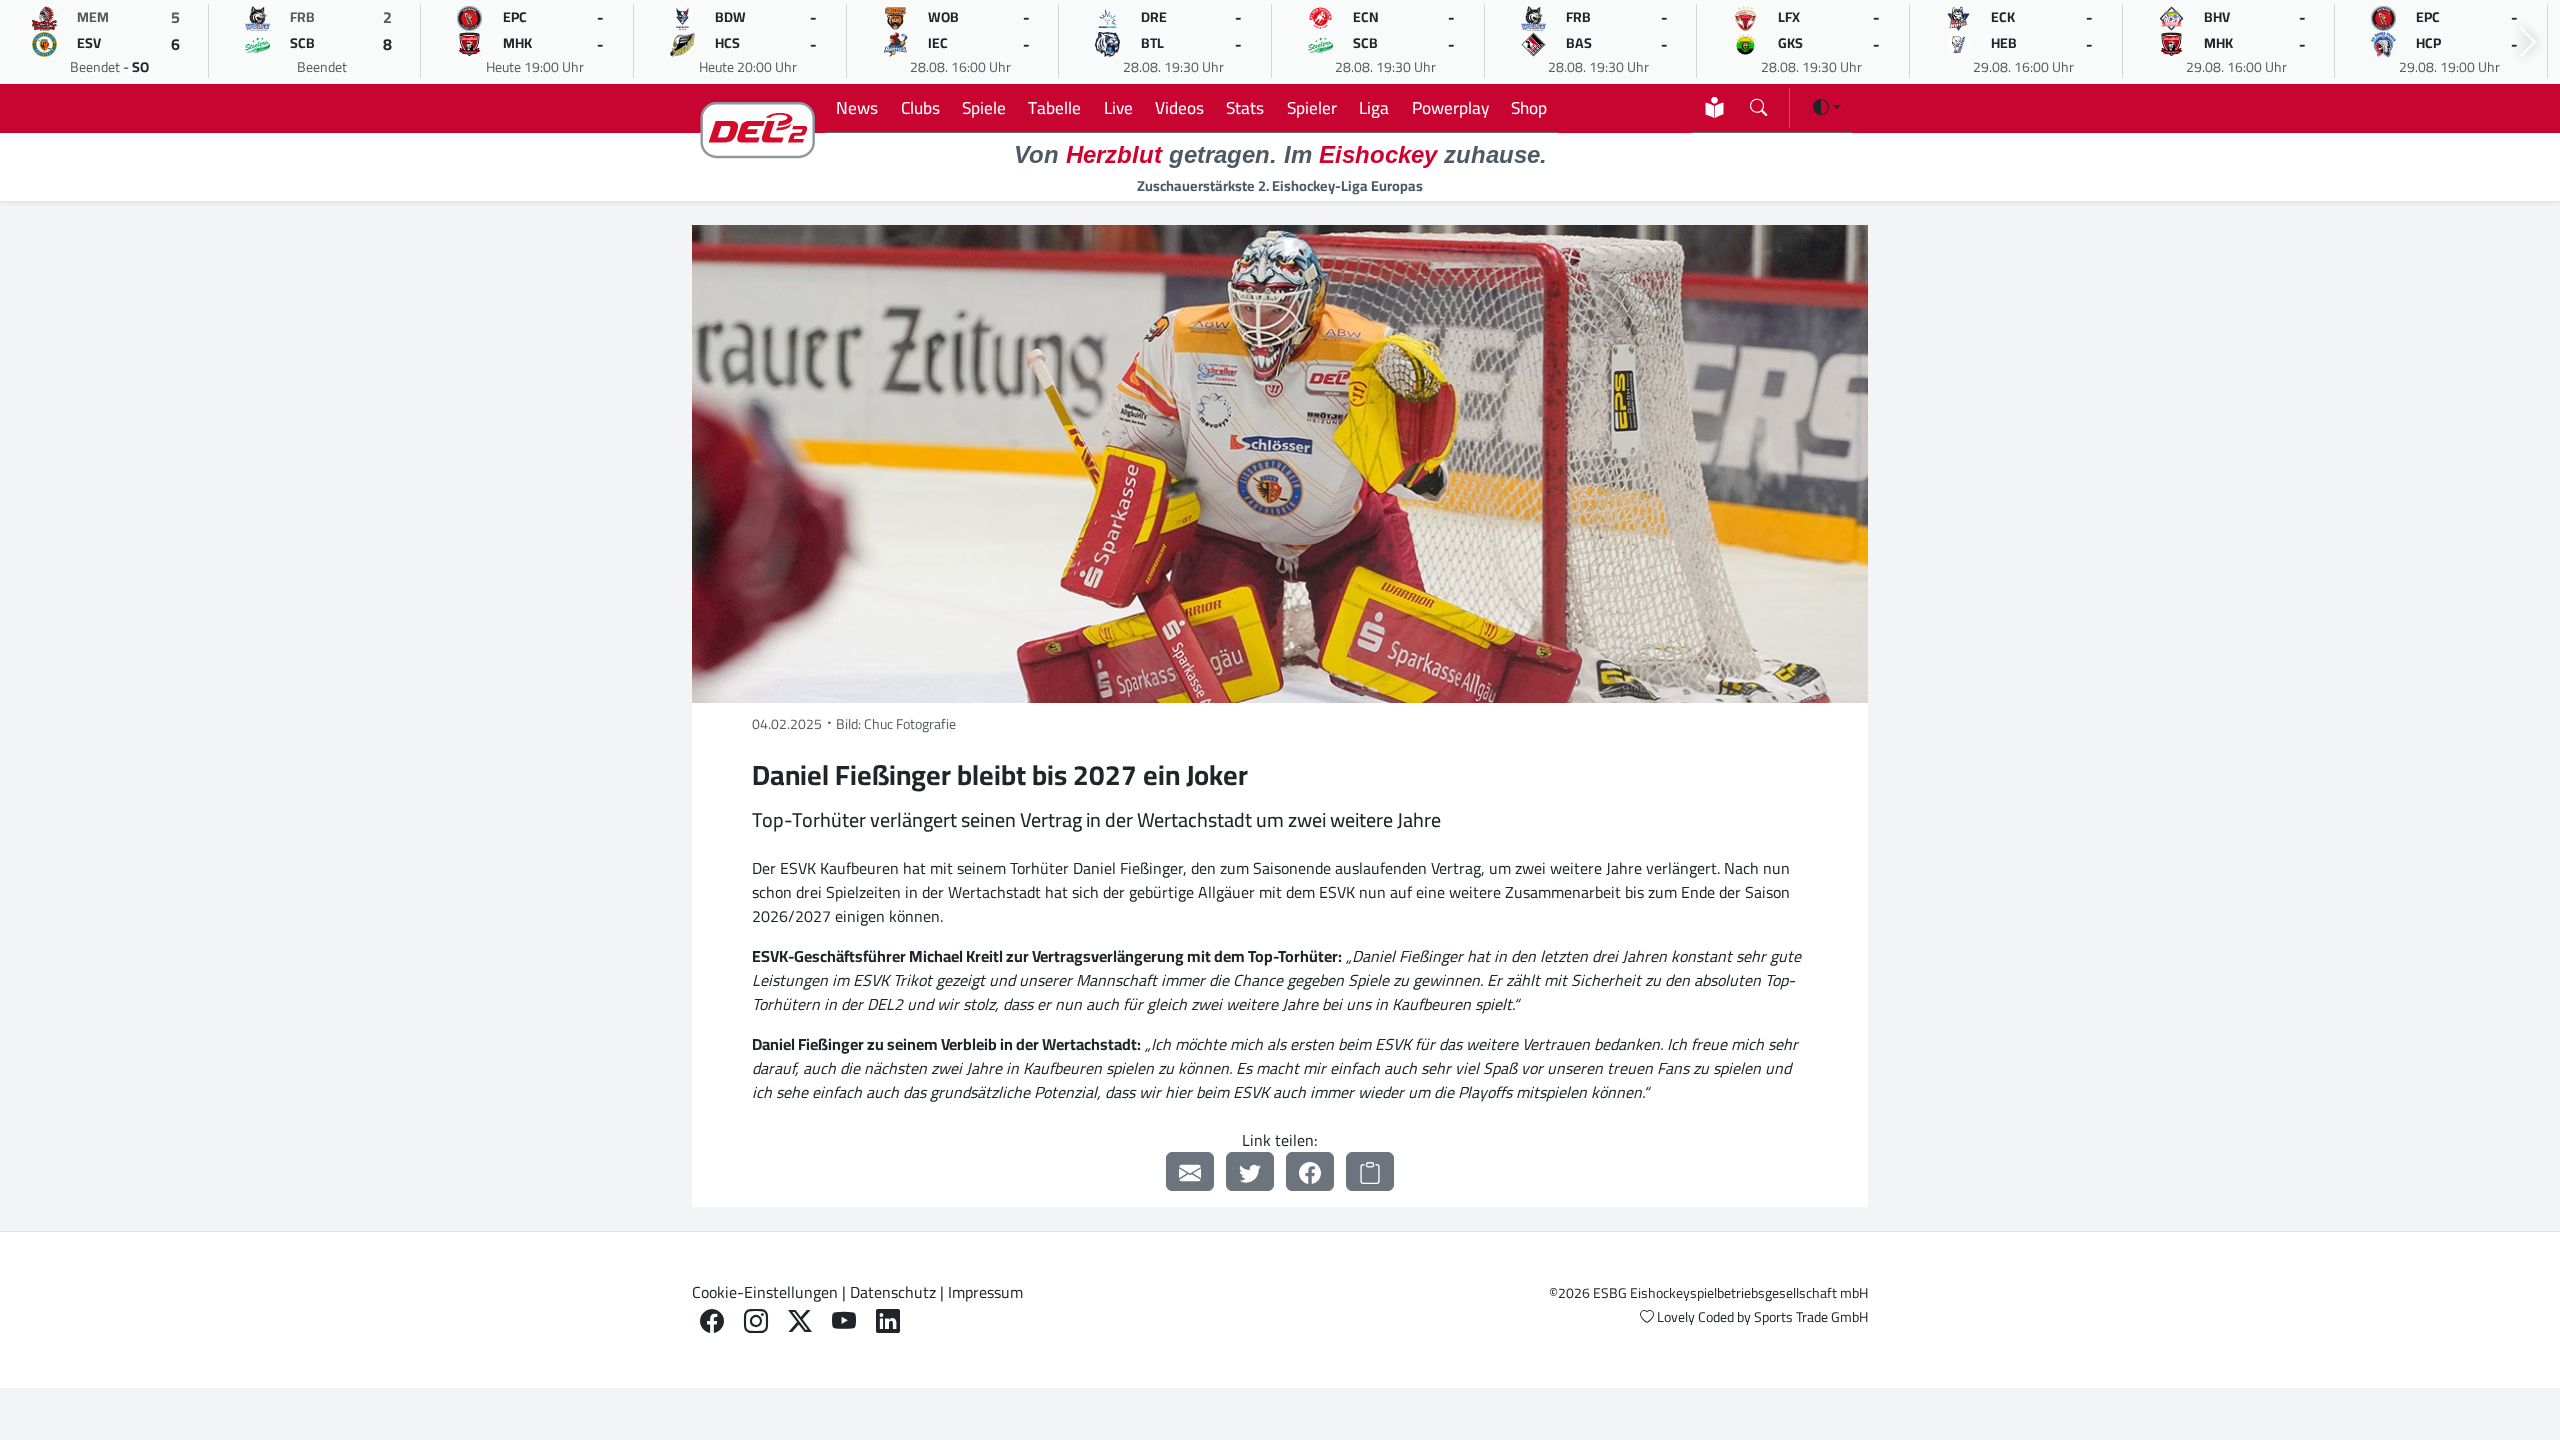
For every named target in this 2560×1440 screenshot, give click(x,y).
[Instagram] (756, 1321)
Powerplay (1450, 107)
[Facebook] (1310, 1171)
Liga (1374, 107)
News (857, 107)
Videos (1179, 107)
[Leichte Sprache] (1714, 107)
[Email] (1190, 1171)
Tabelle (1054, 107)
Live (1118, 107)
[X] (800, 1321)
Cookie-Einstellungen (765, 1292)
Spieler (1312, 107)
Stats (1245, 107)
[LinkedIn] (888, 1321)
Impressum (985, 1292)
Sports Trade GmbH (1811, 1317)
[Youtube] (844, 1321)
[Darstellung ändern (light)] (1827, 107)
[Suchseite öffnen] (1758, 103)
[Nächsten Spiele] (2528, 42)
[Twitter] (1250, 1171)
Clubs (920, 107)
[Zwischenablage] (1370, 1171)
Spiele (984, 107)
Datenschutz (893, 1292)
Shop (1529, 107)
